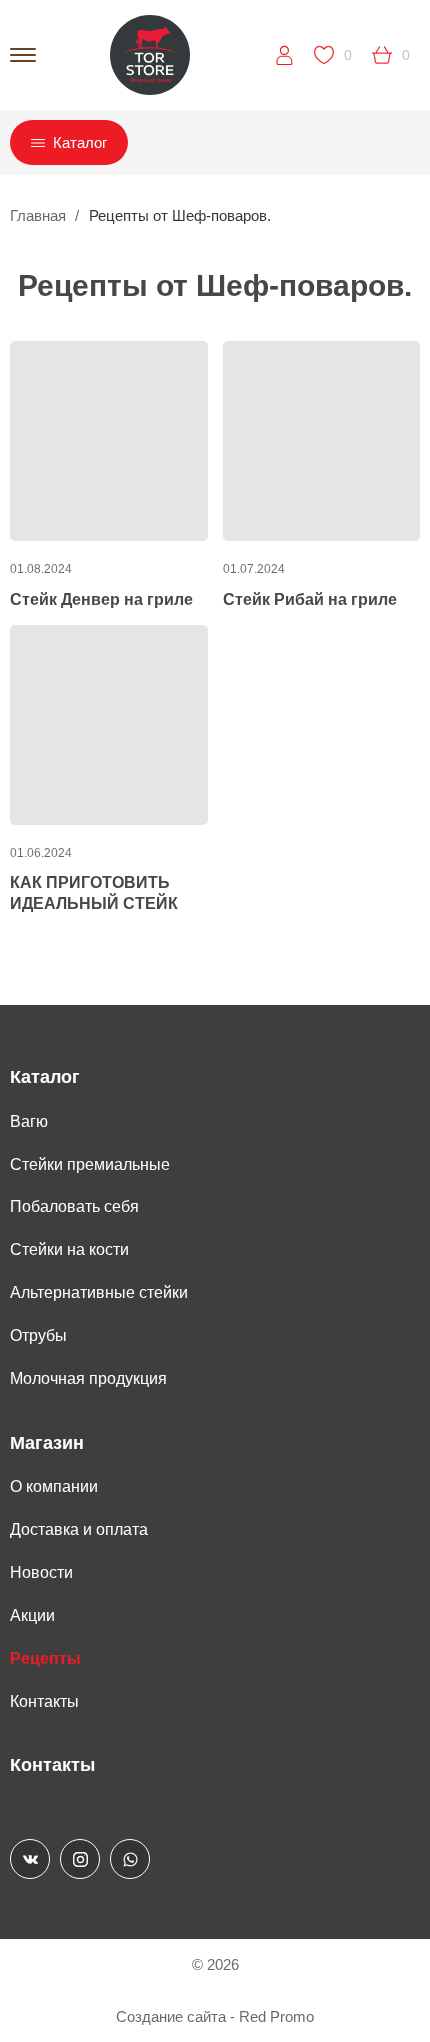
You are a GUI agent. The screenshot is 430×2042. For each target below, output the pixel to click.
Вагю (29, 1121)
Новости (41, 1572)
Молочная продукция (88, 1378)
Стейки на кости (69, 1249)
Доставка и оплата (79, 1529)
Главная (38, 215)
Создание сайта (171, 2016)
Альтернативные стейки (99, 1292)
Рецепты (45, 1658)
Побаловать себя (74, 1206)
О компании (54, 1486)
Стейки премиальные (90, 1164)
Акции (32, 1615)
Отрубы (38, 1335)
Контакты (44, 1701)
